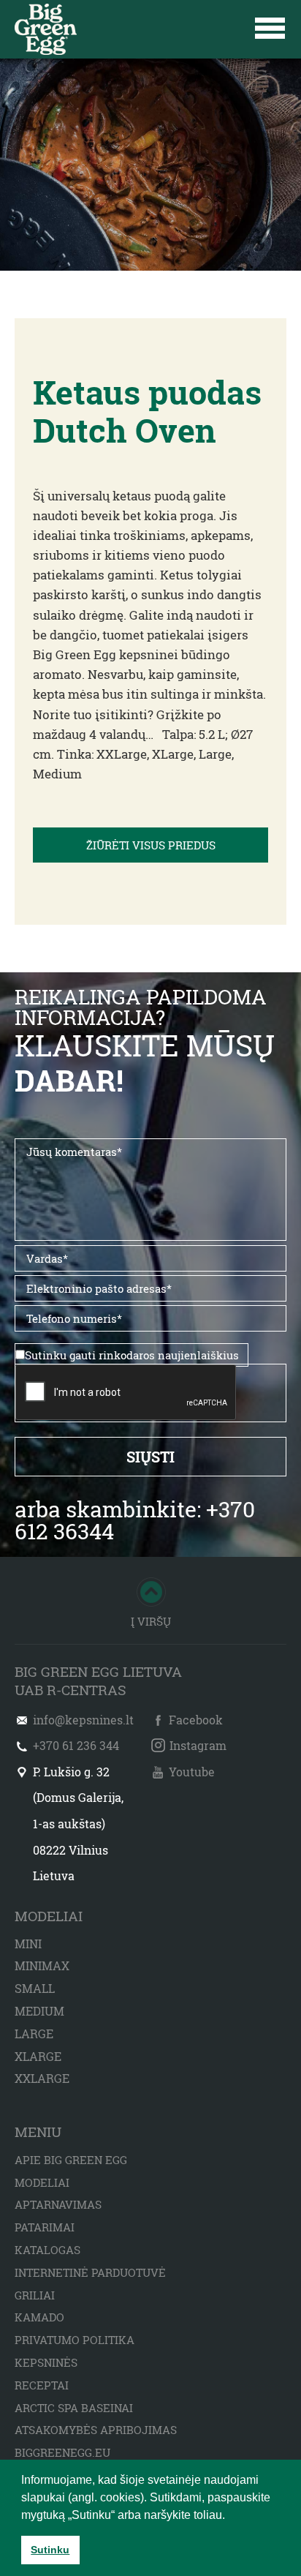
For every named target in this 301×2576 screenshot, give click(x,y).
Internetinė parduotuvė (90, 2272)
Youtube (192, 1772)
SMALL (35, 1988)
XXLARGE (42, 2078)
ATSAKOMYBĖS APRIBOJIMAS (96, 2430)
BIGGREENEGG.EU (62, 2452)
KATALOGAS (47, 2250)
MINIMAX (42, 1965)
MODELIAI (42, 2182)
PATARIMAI (45, 2227)
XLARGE (38, 2056)
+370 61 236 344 (76, 1745)
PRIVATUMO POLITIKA (75, 2340)
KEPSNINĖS (46, 2362)
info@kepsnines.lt (83, 1720)
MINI (28, 1944)
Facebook (196, 1720)
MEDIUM (39, 2011)
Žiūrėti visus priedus (151, 845)
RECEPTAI (42, 2385)
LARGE (34, 2034)
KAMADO (39, 2317)
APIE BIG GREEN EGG (71, 2160)
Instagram (198, 1745)
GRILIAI (35, 2295)
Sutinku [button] (50, 2550)
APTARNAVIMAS (58, 2204)
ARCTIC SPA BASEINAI (74, 2408)
